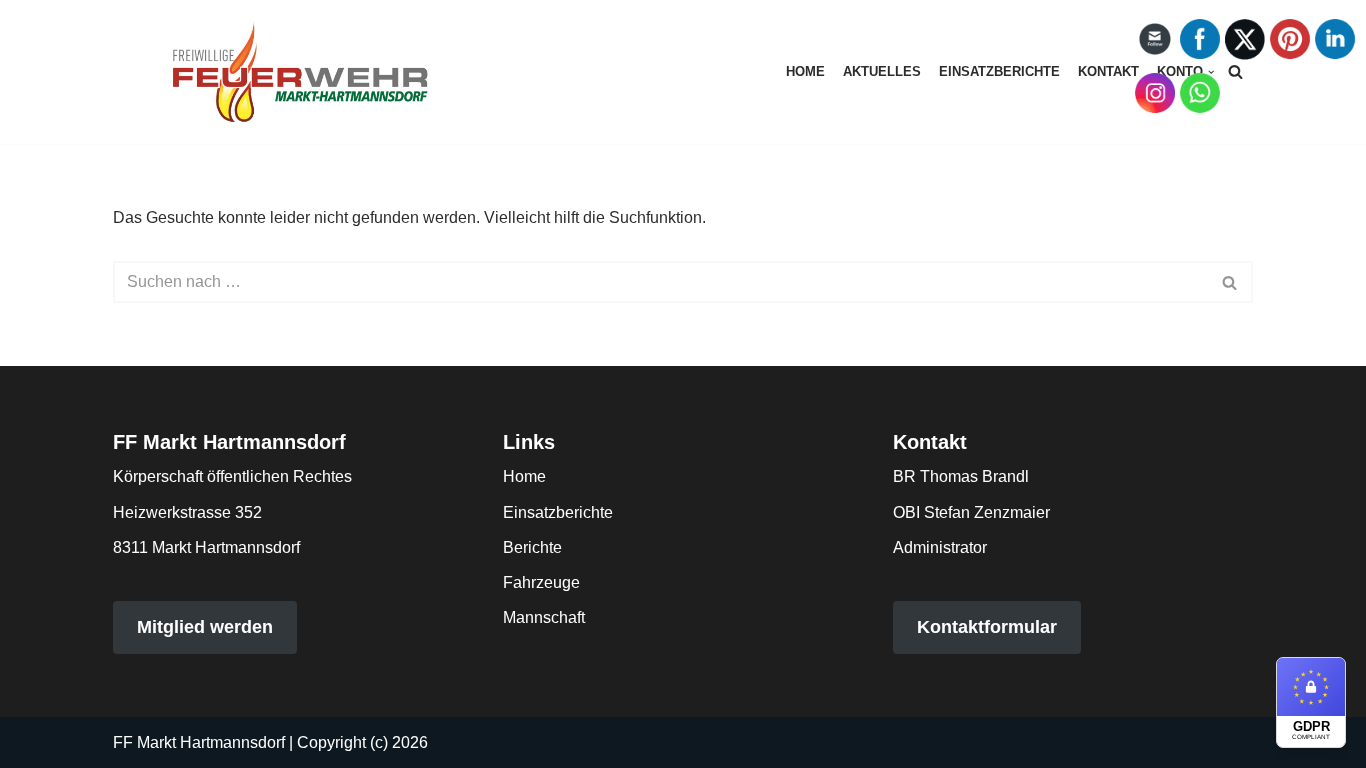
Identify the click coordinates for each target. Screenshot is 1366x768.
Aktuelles (882, 71)
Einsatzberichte (999, 71)
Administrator (940, 547)
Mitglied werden (205, 627)
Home (805, 71)
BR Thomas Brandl (961, 476)
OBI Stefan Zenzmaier (971, 512)
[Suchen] (1230, 282)
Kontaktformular (987, 627)
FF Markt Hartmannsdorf (199, 742)
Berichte (532, 547)
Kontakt (1108, 71)
